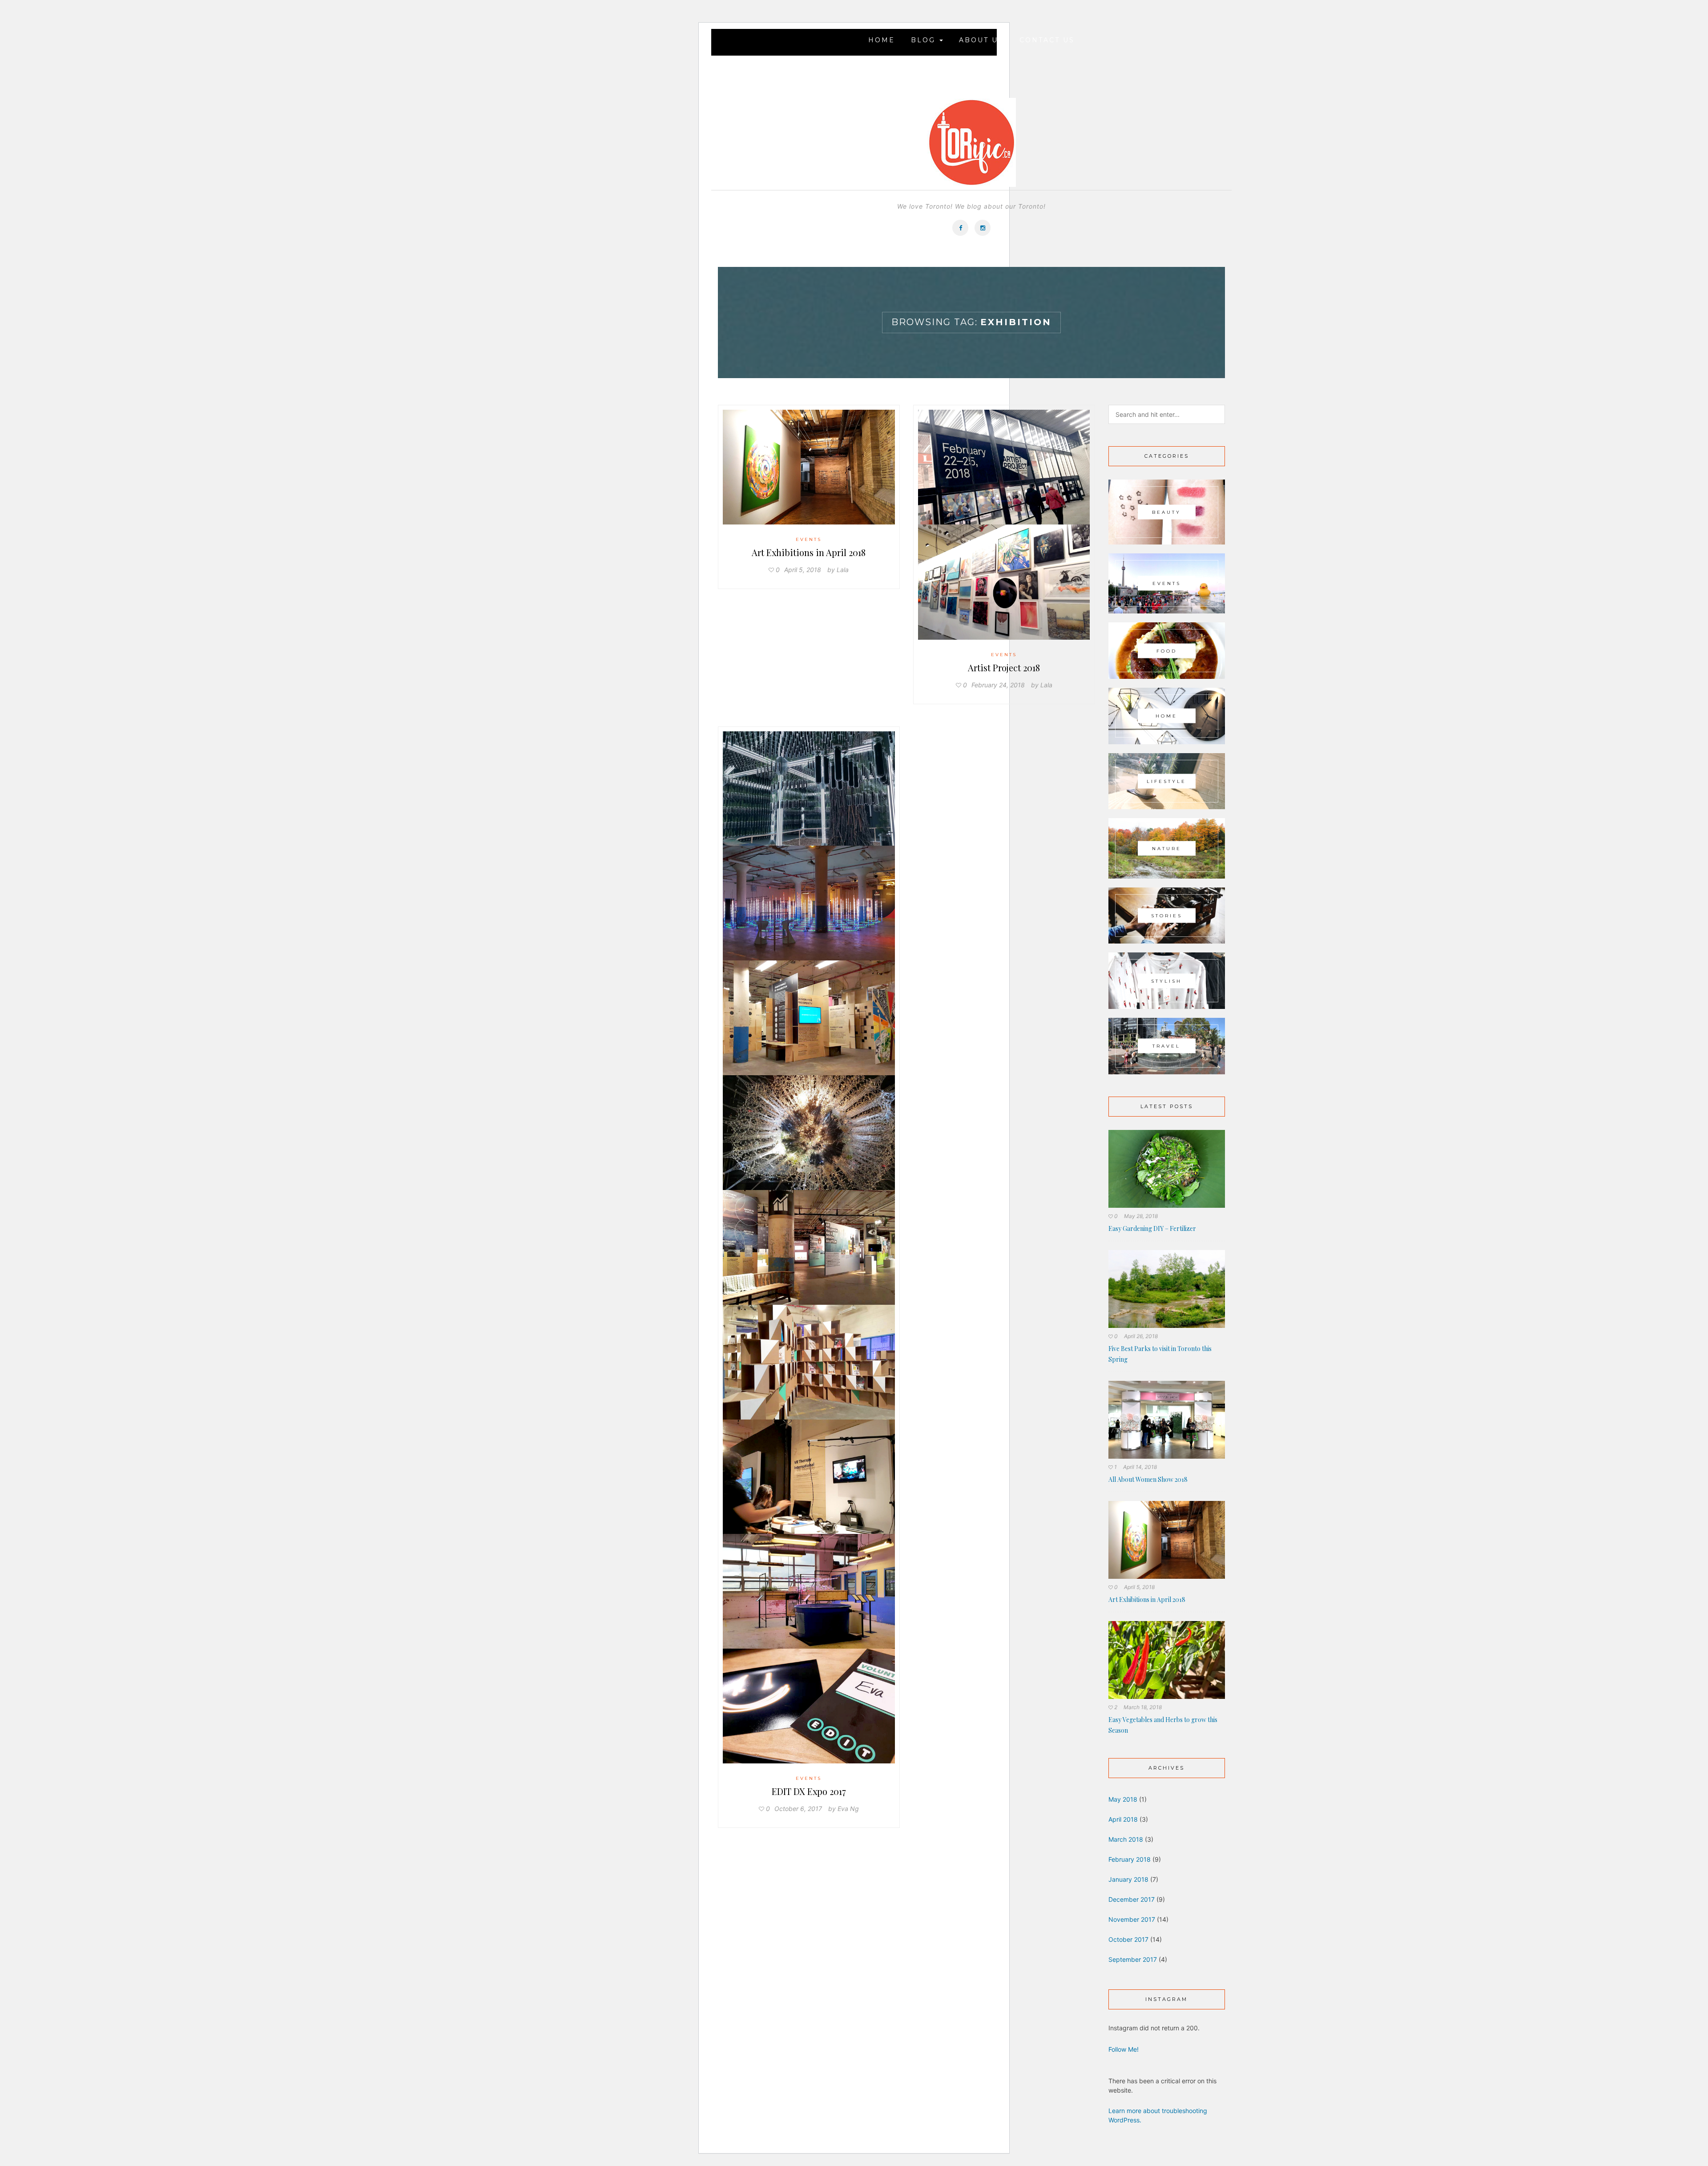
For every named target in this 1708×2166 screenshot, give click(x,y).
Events (809, 539)
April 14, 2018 (1140, 1467)
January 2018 (1128, 1879)
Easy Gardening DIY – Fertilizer (1152, 1228)
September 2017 (1133, 1959)
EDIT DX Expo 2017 (809, 1791)
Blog (925, 40)
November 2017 (1132, 1919)
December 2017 (1132, 1899)
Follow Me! (1124, 2049)
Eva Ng (848, 1809)
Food (1167, 651)
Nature (1167, 848)
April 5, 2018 (1139, 1587)
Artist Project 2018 (1004, 668)
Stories (1167, 916)
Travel (1166, 1046)
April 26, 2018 (1141, 1336)
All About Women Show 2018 (1148, 1479)
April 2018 (1123, 1819)
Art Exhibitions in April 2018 (809, 552)
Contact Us (1047, 40)
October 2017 (1128, 1939)
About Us (981, 40)
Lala (843, 570)
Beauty (1166, 512)
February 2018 (1130, 1859)
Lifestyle (1166, 781)
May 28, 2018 (1141, 1216)
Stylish (1166, 981)
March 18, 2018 (1143, 1707)
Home (882, 40)
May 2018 (1123, 1799)
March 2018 (1126, 1839)
